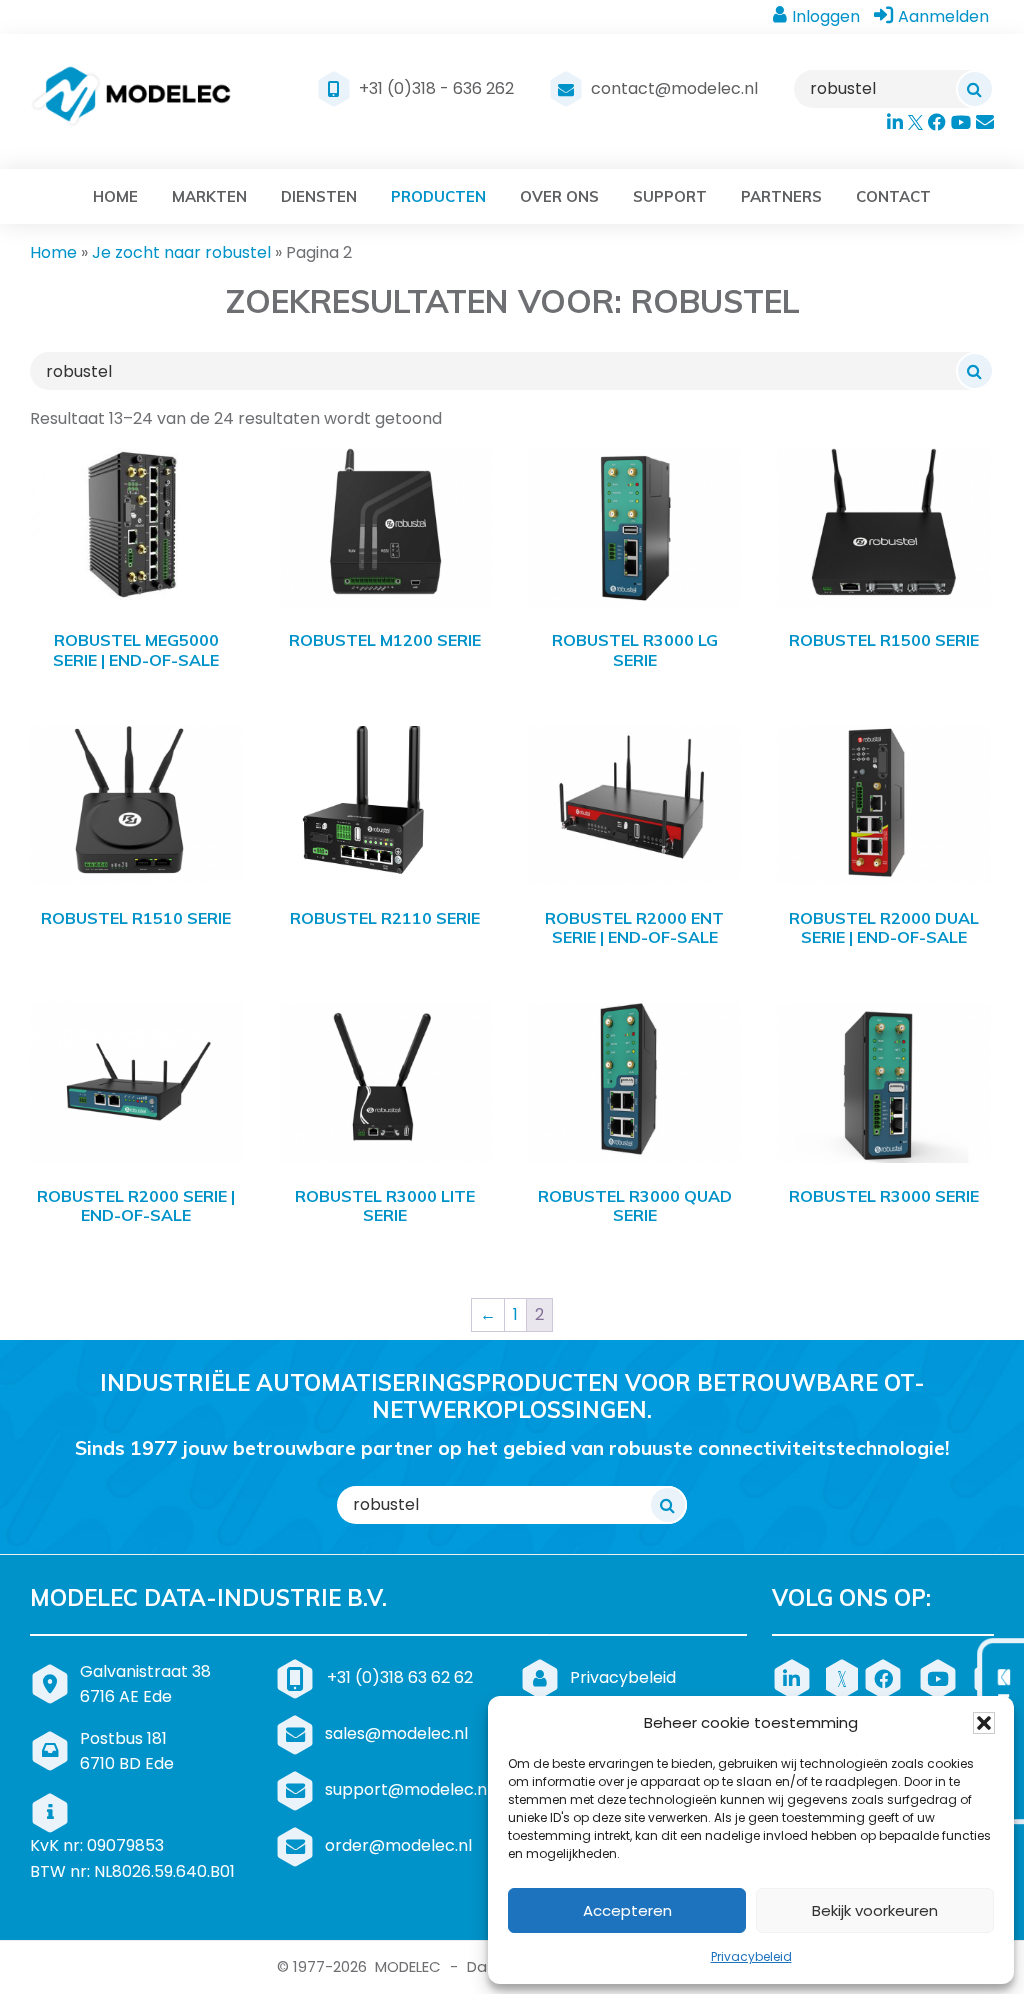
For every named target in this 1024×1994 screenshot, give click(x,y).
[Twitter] (846, 1677)
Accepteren (627, 1910)
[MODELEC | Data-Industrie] (131, 101)
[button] (984, 1723)
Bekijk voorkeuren (875, 1910)
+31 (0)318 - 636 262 (436, 88)
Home (53, 252)
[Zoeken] (975, 89)
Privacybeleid (751, 1956)
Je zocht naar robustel (181, 252)
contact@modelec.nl (674, 88)
